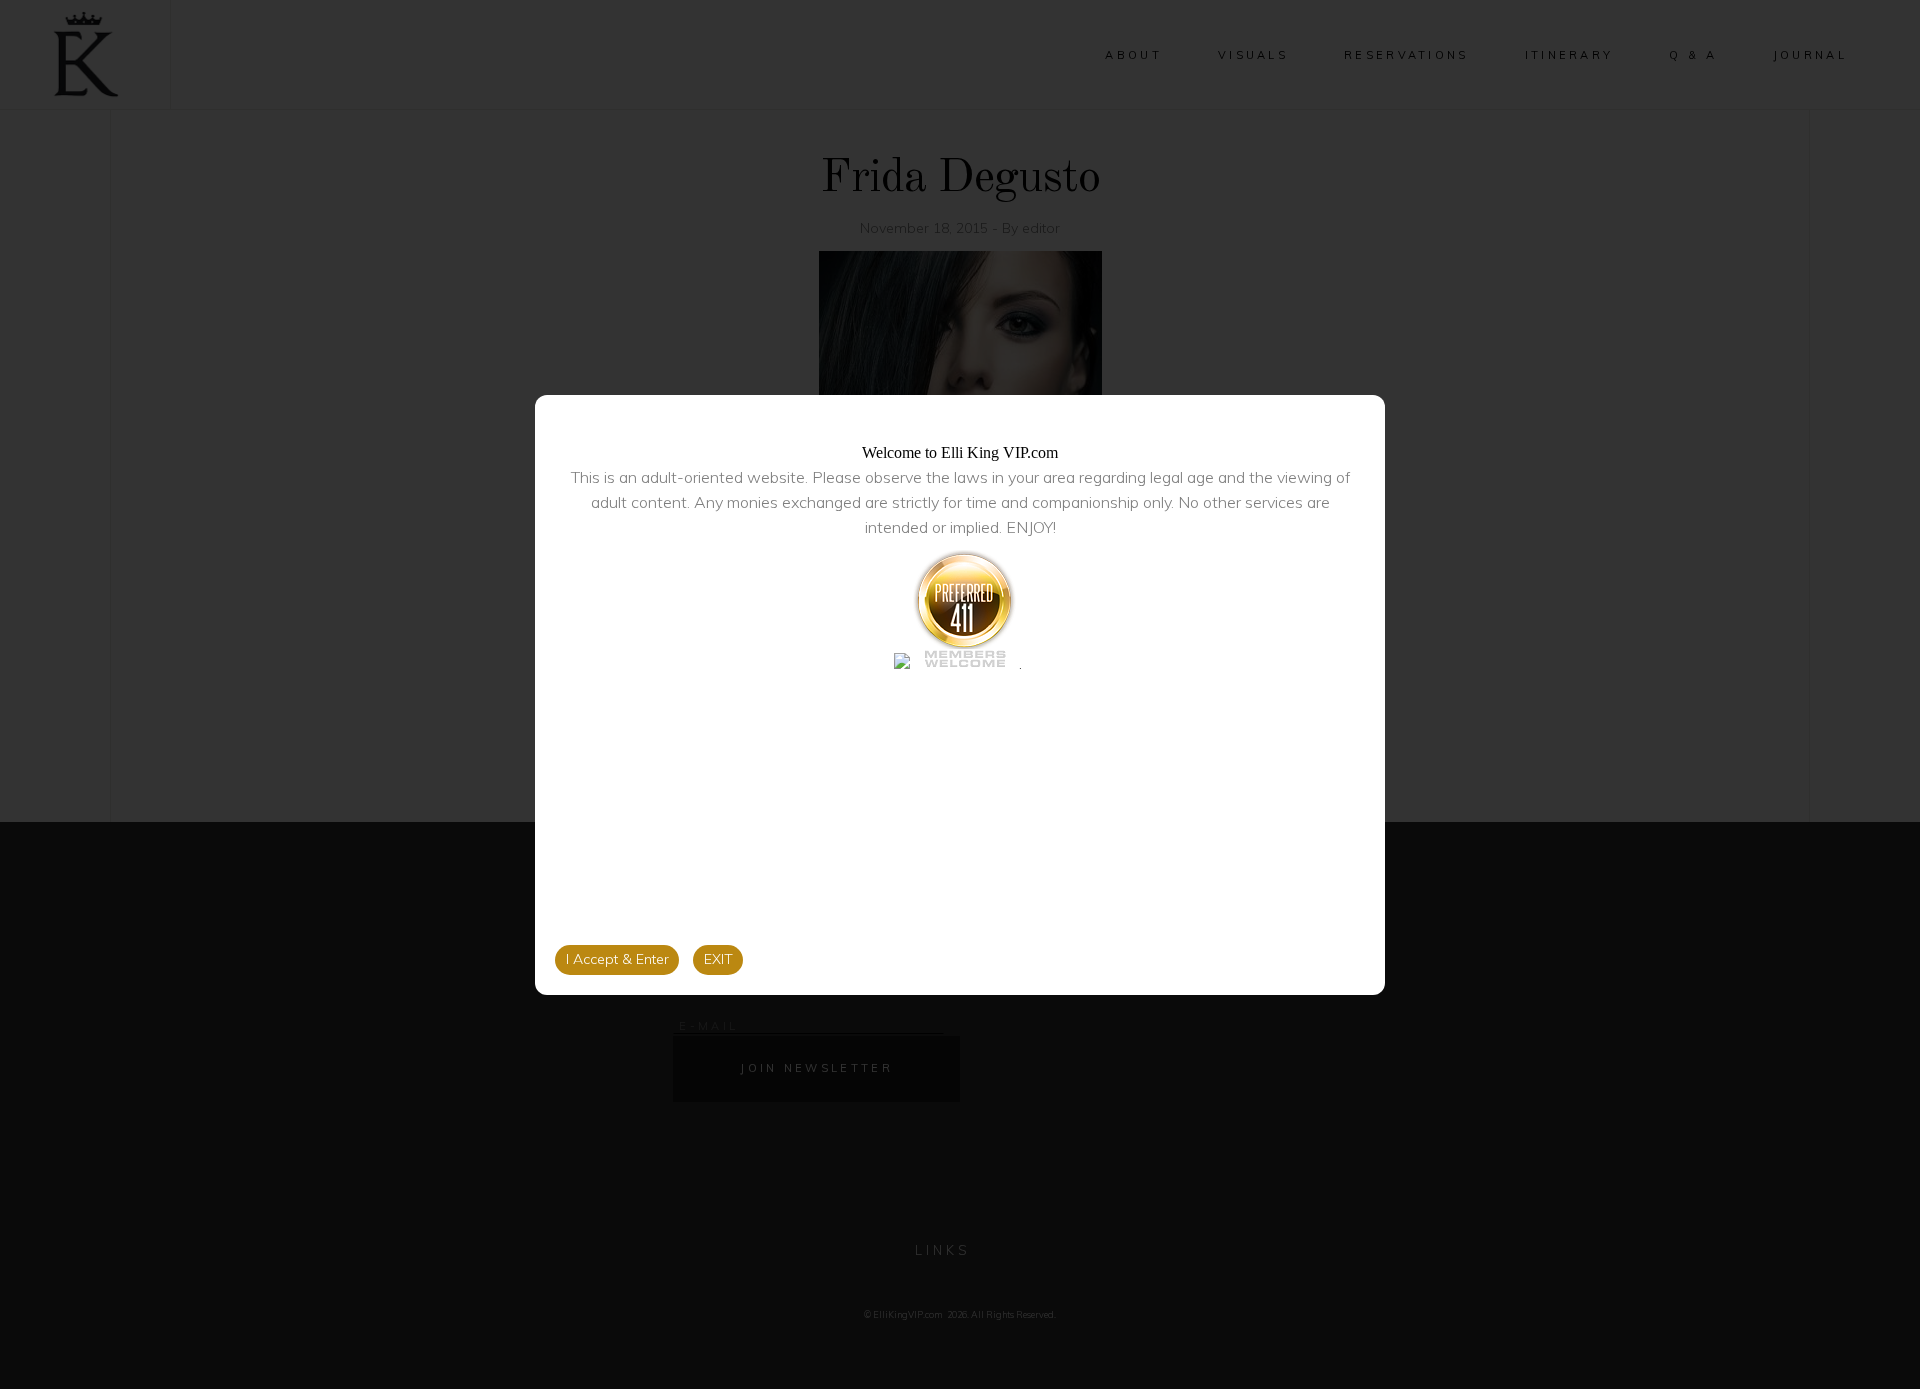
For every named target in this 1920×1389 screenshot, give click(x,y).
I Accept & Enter (617, 959)
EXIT (718, 959)
